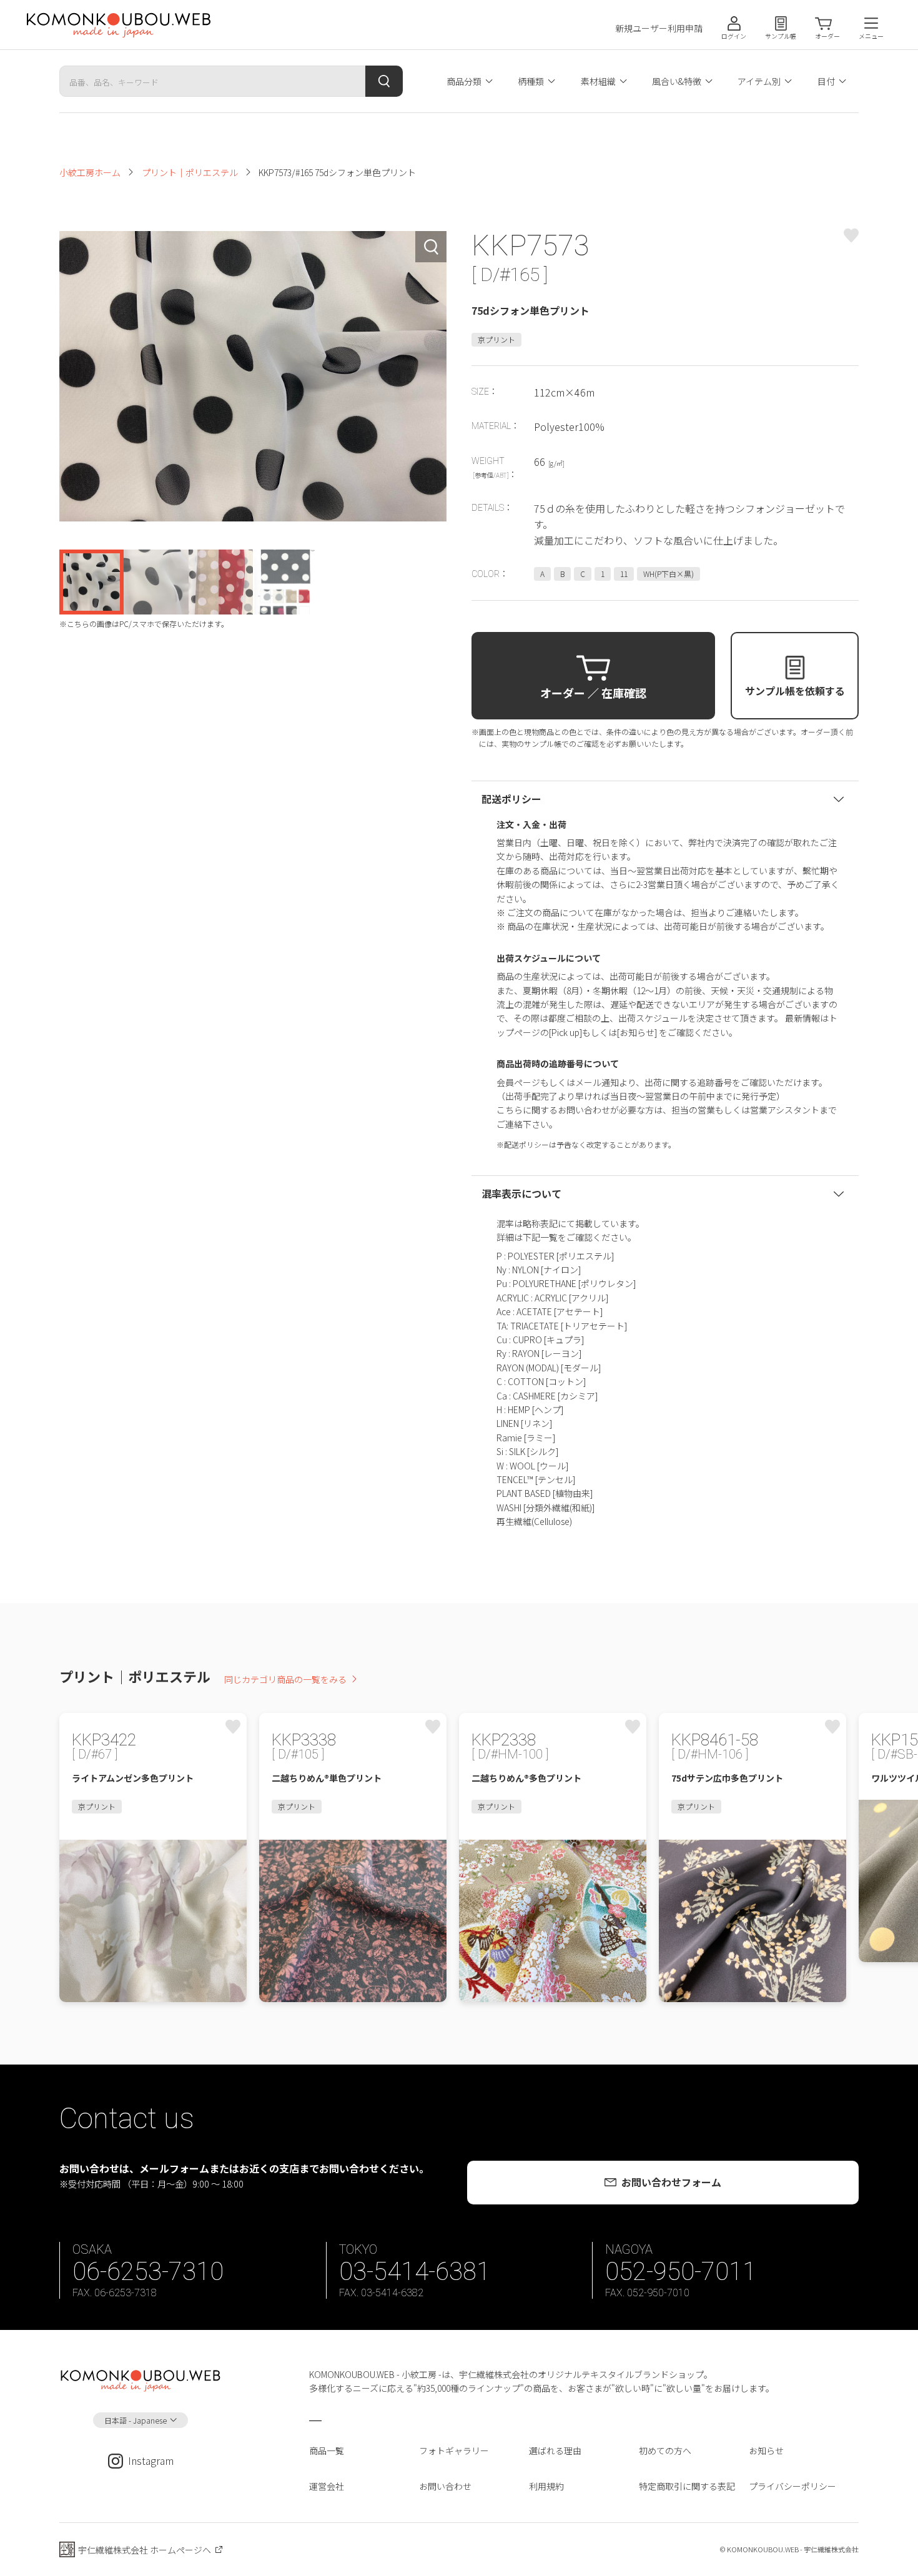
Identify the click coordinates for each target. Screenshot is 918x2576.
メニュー (871, 36)
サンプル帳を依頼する (795, 691)
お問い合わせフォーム (671, 2182)
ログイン (734, 36)
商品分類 (464, 81)
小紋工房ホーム (90, 172)
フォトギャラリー (454, 2450)
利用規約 (546, 2486)
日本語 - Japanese (136, 2420)
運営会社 (327, 2486)
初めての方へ (665, 2450)
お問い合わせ (445, 2486)
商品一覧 (327, 2450)
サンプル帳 (781, 36)
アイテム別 (759, 81)
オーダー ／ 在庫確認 (593, 693)
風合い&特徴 (677, 81)
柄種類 (531, 81)
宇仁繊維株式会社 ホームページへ (145, 2550)
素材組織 (598, 81)
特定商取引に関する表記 (687, 2486)
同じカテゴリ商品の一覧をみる (285, 1679)
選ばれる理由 (555, 2450)
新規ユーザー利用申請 (659, 28)
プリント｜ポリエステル (190, 172)
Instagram (151, 2460)
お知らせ (766, 2450)
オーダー (827, 36)
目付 (826, 81)
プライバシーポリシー (792, 2486)
